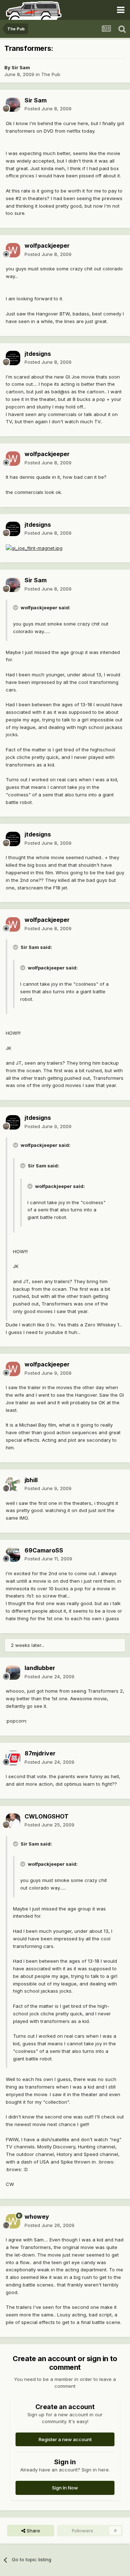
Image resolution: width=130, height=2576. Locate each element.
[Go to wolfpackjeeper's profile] (13, 250)
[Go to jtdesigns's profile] (13, 358)
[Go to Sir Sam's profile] (13, 105)
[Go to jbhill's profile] (13, 1484)
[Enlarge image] (34, 548)
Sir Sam (21, 67)
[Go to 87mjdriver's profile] (13, 1758)
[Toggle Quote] (16, 607)
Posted (48, 109)
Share (33, 2531)
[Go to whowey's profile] (13, 2221)
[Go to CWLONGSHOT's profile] (13, 1821)
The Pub (51, 74)
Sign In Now (65, 2488)
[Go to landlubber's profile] (13, 1673)
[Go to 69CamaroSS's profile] (13, 1555)
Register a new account (65, 2439)
